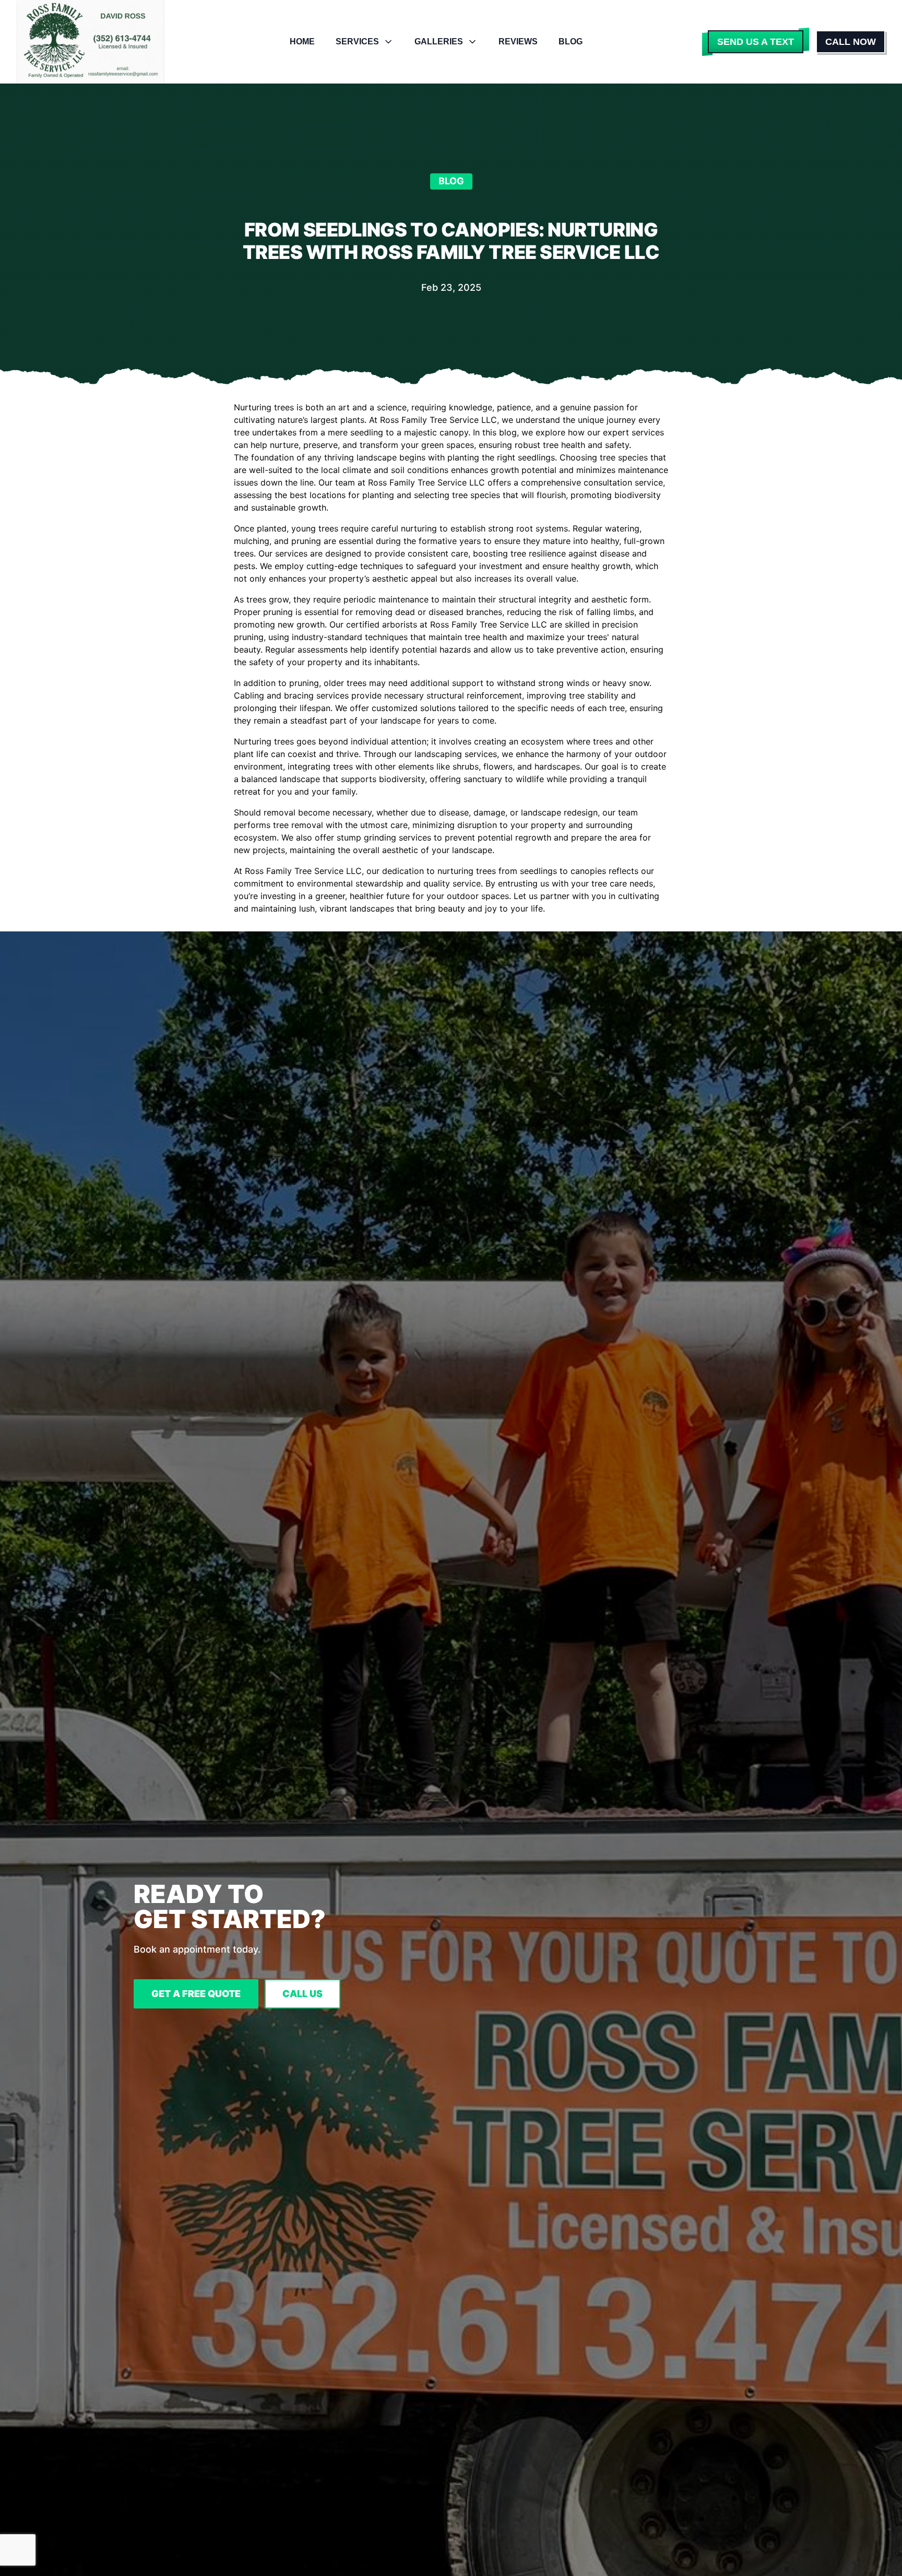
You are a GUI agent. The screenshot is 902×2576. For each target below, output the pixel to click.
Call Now (851, 42)
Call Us (302, 1994)
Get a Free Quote (196, 1994)
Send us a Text (756, 42)
